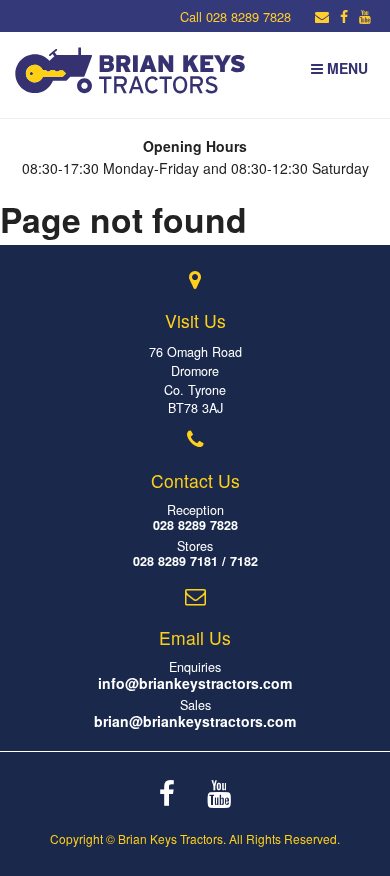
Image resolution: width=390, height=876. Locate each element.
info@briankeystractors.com (195, 683)
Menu (345, 68)
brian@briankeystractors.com (195, 721)
